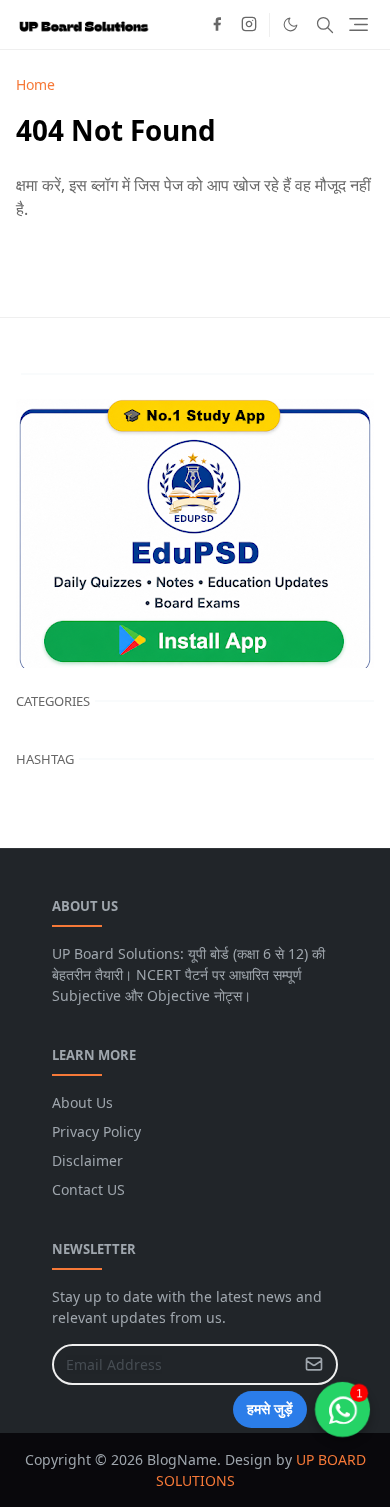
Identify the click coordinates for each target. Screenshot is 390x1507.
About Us (82, 1102)
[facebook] (217, 25)
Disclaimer (87, 1160)
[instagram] (249, 25)
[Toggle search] (325, 25)
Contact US (88, 1189)
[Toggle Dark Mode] (290, 24)
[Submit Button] (314, 1364)
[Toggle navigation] (358, 24)
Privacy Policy (96, 1131)
